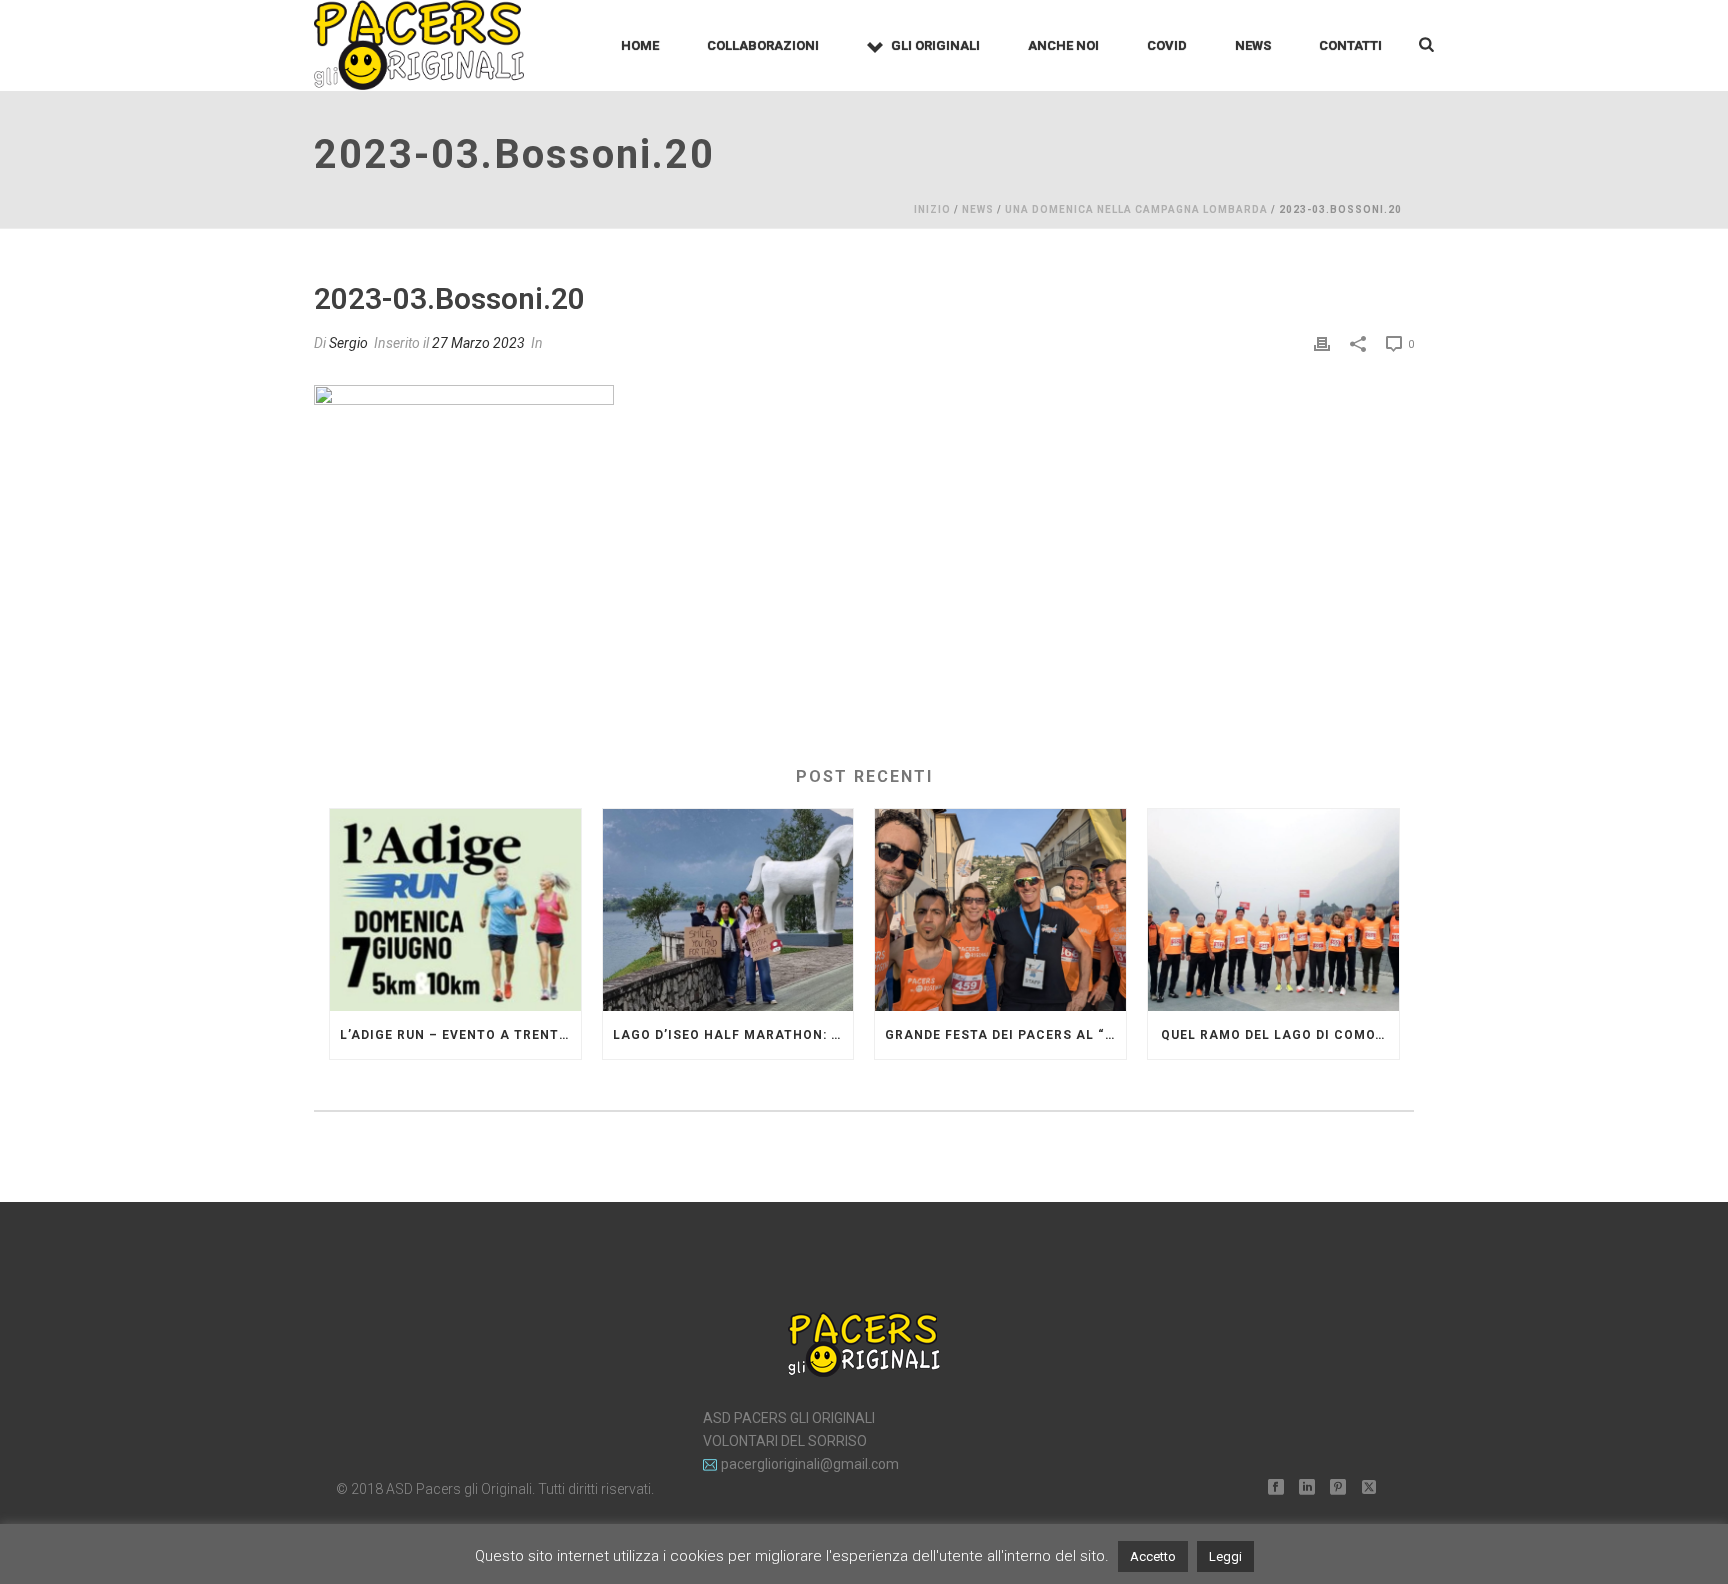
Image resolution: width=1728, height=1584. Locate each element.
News (1253, 45)
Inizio (932, 209)
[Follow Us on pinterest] (1338, 1488)
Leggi (1225, 1556)
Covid (1167, 45)
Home (640, 45)
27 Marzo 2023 (478, 343)
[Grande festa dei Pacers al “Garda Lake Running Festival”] (1000, 909)
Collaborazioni (763, 45)
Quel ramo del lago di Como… (1273, 1035)
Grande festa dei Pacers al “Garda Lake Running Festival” (1005, 1035)
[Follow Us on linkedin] (1307, 1488)
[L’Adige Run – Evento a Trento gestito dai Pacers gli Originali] (455, 909)
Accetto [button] (1153, 1556)
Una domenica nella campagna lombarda (1136, 209)
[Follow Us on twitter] (1369, 1488)
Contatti (1350, 45)
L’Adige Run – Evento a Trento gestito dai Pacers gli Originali (460, 1035)
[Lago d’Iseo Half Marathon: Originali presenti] (728, 909)
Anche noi (1063, 45)
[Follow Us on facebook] (1276, 1488)
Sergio (348, 343)
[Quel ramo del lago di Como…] (1273, 909)
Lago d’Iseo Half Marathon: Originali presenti (733, 1035)
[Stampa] (1322, 343)
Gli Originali (935, 45)
